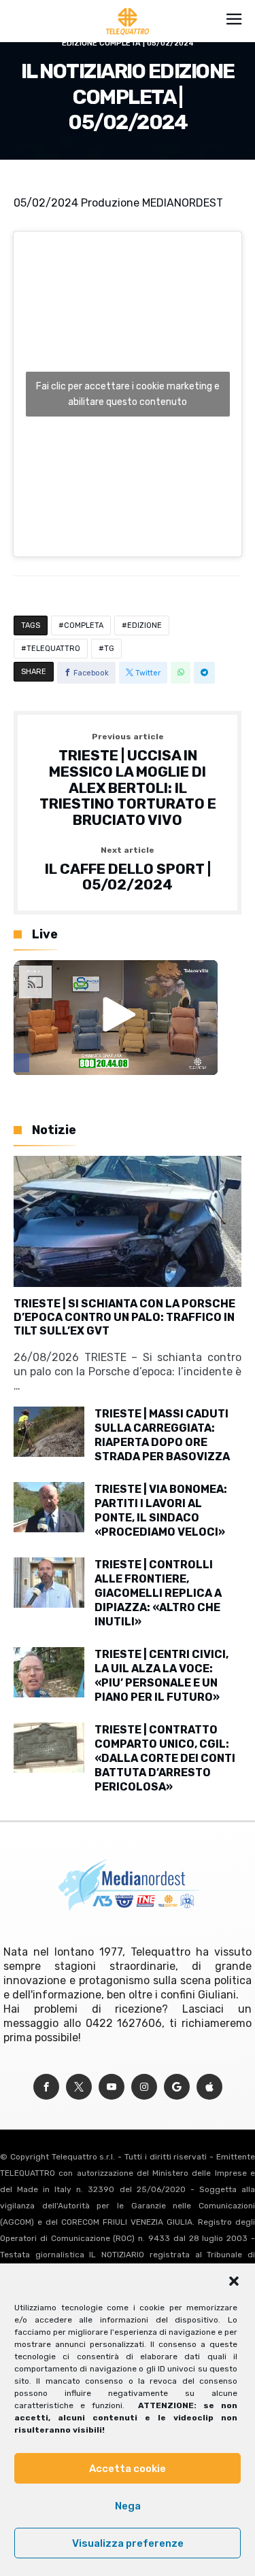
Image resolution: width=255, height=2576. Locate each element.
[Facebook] (46, 2087)
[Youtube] (112, 2087)
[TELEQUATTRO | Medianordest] (128, 8)
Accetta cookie (128, 2469)
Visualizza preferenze (128, 2543)
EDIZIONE (144, 625)
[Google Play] (177, 2087)
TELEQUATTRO (53, 649)
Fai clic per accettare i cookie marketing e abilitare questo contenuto (128, 394)
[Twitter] (79, 2087)
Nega (128, 2506)
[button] (234, 2281)
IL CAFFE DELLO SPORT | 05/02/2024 (128, 869)
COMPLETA (84, 625)
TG (109, 649)
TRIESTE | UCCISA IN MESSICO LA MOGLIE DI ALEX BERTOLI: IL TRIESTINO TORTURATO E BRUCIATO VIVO (128, 780)
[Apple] (209, 2087)
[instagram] (144, 2087)
